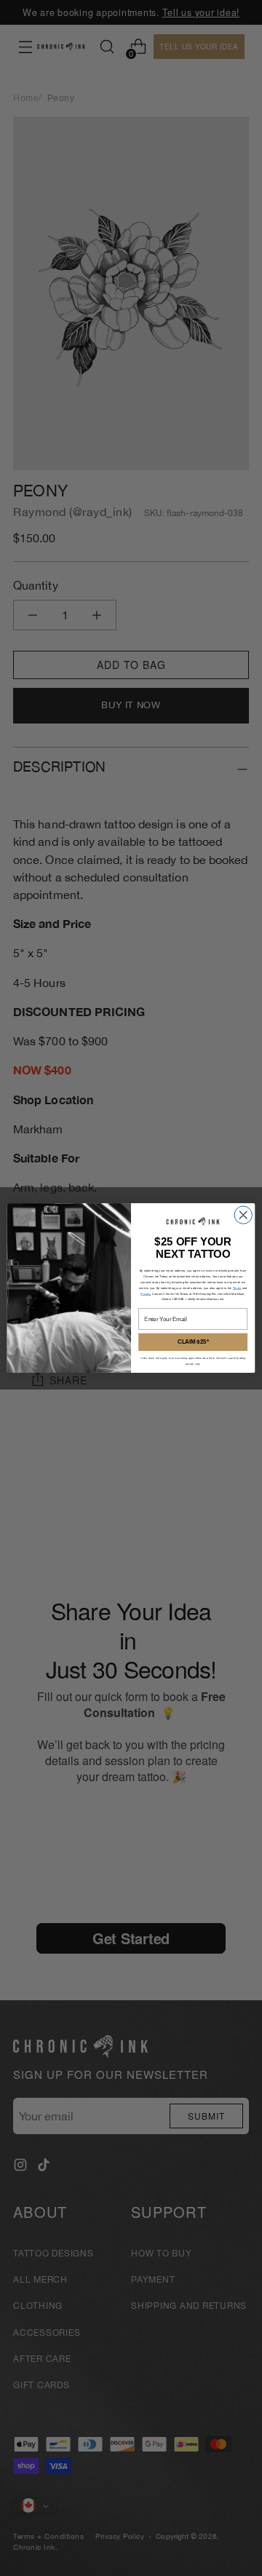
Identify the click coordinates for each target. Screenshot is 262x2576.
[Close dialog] (243, 1215)
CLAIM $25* (193, 1341)
